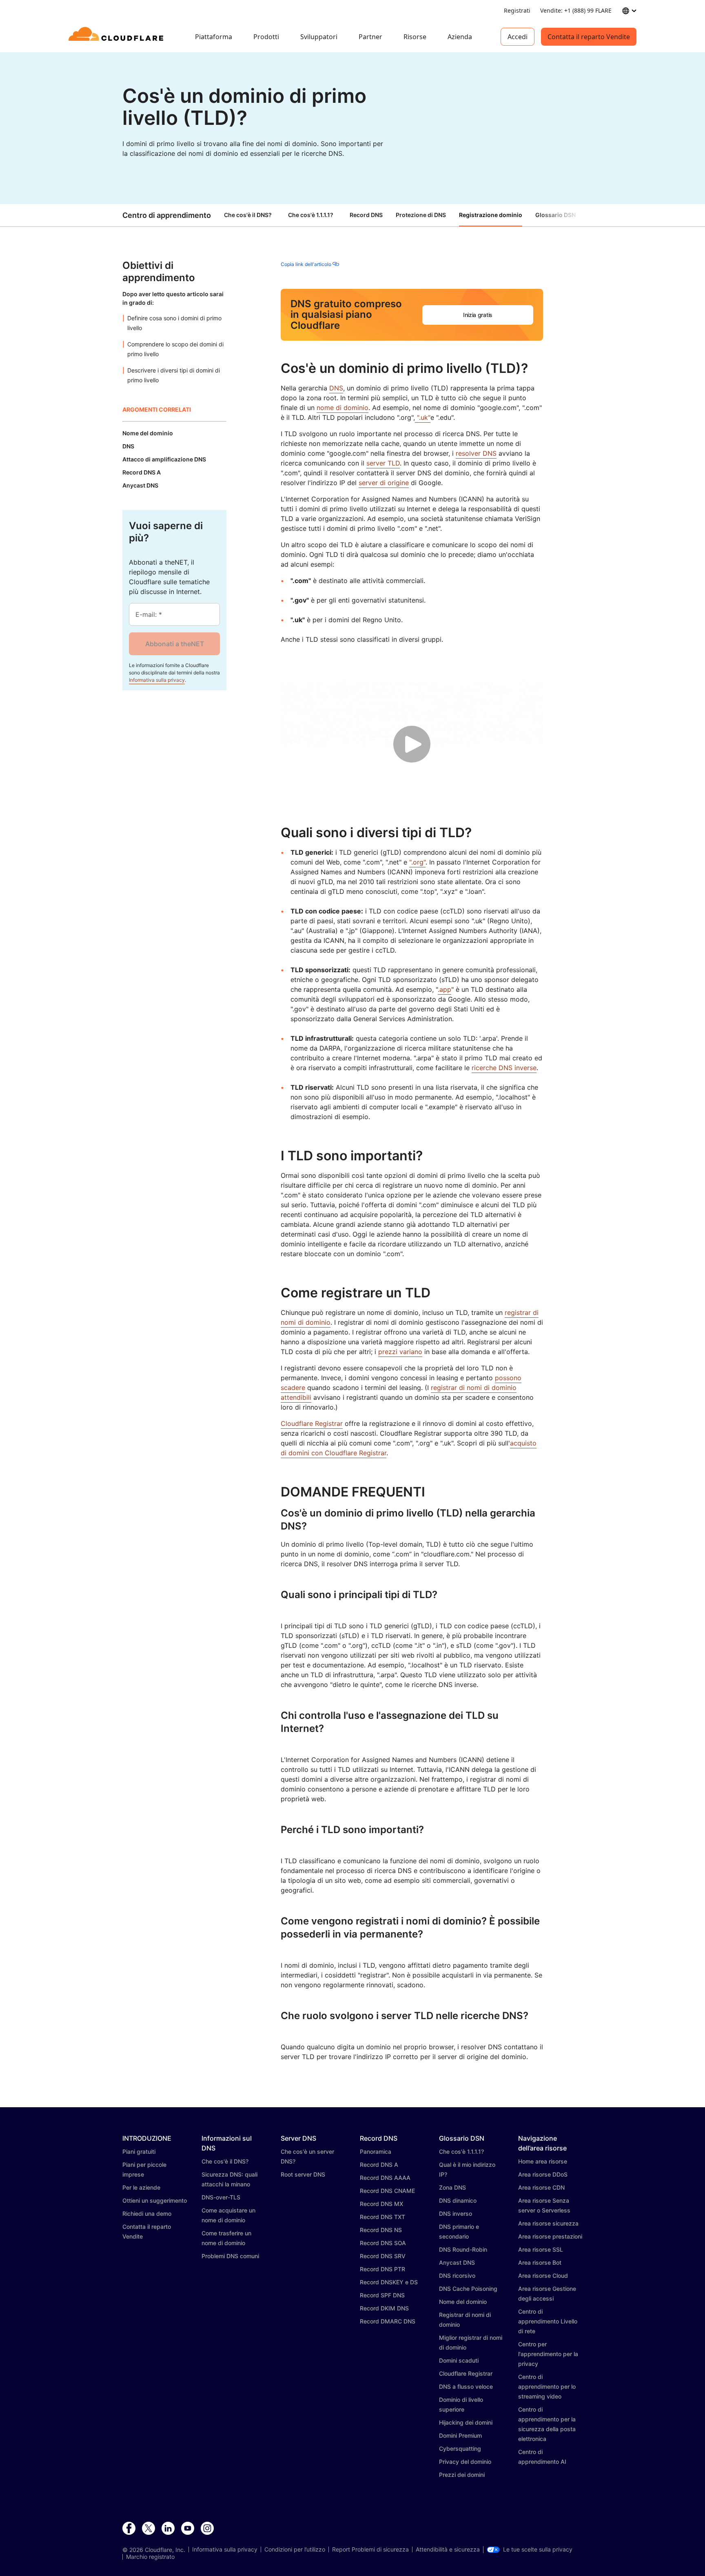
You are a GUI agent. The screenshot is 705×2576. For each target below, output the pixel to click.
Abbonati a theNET (175, 644)
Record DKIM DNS (384, 2308)
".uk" (423, 417)
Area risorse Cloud (543, 2276)
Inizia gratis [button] (478, 315)
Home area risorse (543, 2161)
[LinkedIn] (168, 2529)
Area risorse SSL (541, 2249)
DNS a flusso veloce (466, 2386)
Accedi (518, 37)
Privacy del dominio (465, 2462)
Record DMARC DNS (388, 2321)
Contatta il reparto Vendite (589, 37)
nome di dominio (343, 408)
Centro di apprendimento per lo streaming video (547, 2386)
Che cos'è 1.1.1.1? (311, 215)
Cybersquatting (460, 2449)
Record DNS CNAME (387, 2191)
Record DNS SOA (383, 2243)
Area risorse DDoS (543, 2174)
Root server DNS (303, 2174)
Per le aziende (141, 2187)
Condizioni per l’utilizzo (295, 2549)
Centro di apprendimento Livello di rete (548, 2321)
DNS (336, 388)
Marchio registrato (150, 2557)
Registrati (517, 10)
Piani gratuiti (139, 2151)
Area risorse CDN (541, 2187)
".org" (417, 862)
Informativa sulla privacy (157, 680)
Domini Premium (460, 2435)
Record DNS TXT (382, 2217)
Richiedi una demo (147, 2214)
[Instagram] (207, 2529)
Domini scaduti (459, 2360)
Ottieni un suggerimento (155, 2200)
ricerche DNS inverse (504, 1068)
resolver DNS (476, 453)
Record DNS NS (381, 2230)
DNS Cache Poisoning (468, 2289)
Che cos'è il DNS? (248, 215)
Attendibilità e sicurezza (448, 2549)
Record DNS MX (381, 2204)
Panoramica (376, 2151)
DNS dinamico (458, 2200)
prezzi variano (400, 1352)
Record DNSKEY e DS (389, 2282)
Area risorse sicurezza (548, 2223)
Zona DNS (452, 2187)
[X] (149, 2529)
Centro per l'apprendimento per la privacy (548, 2354)
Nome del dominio (463, 2302)
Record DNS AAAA (385, 2178)
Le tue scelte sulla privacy (538, 2549)
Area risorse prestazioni (550, 2236)
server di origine (384, 483)
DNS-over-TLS (221, 2197)
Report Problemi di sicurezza (370, 2549)
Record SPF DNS (382, 2295)
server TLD (383, 463)
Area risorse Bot (540, 2262)
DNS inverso (456, 2214)
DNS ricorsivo (457, 2276)
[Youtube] (188, 2529)
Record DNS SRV (383, 2256)
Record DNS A (379, 2165)
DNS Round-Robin (463, 2249)
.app (445, 989)
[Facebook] (129, 2529)
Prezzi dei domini (462, 2475)
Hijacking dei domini (466, 2422)
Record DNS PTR (382, 2269)
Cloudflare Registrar (312, 1423)
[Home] (117, 37)
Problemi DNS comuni (230, 2256)
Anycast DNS (457, 2262)
